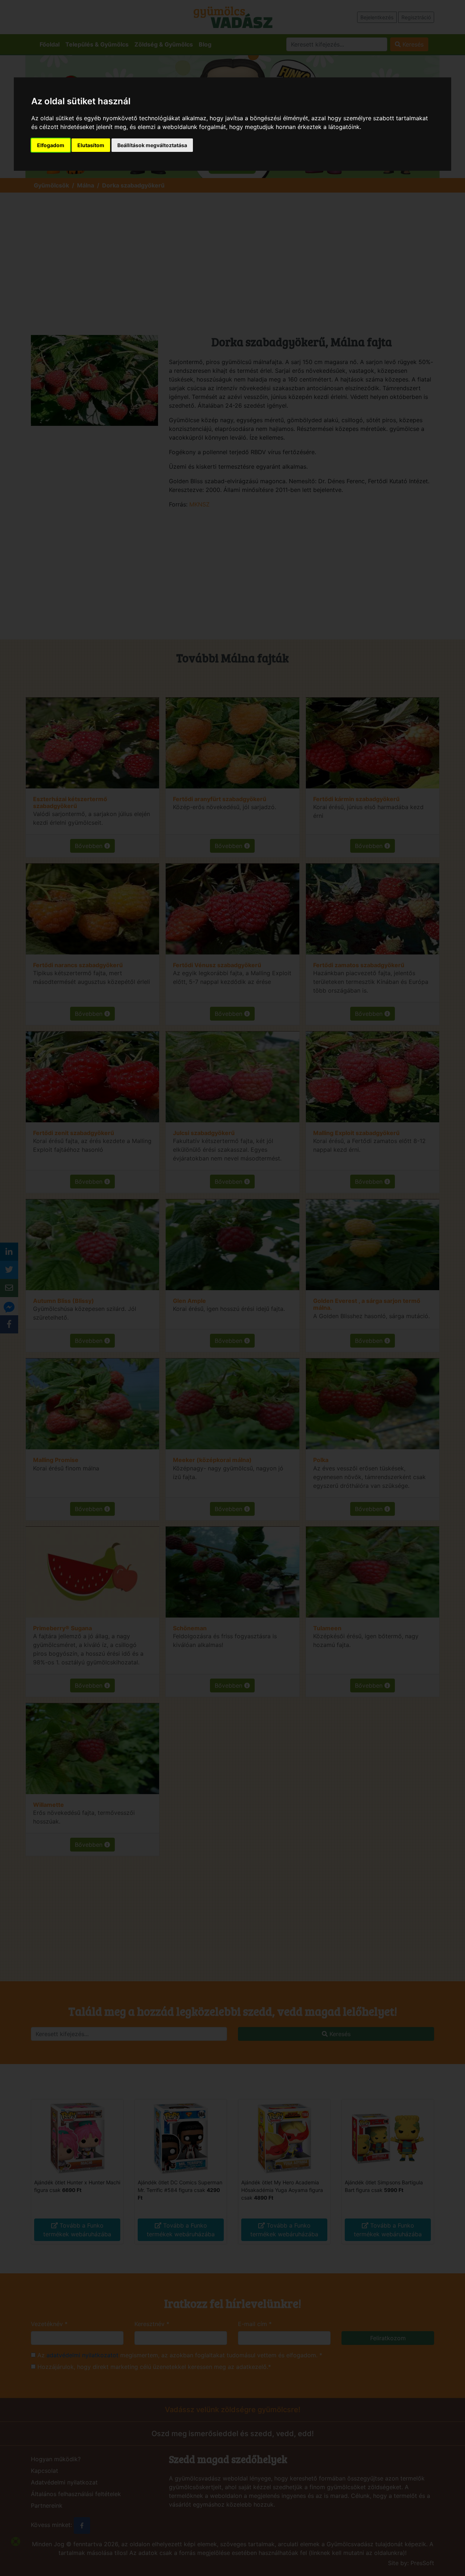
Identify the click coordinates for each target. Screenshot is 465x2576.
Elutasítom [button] (91, 145)
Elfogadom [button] (51, 145)
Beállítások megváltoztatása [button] (152, 145)
